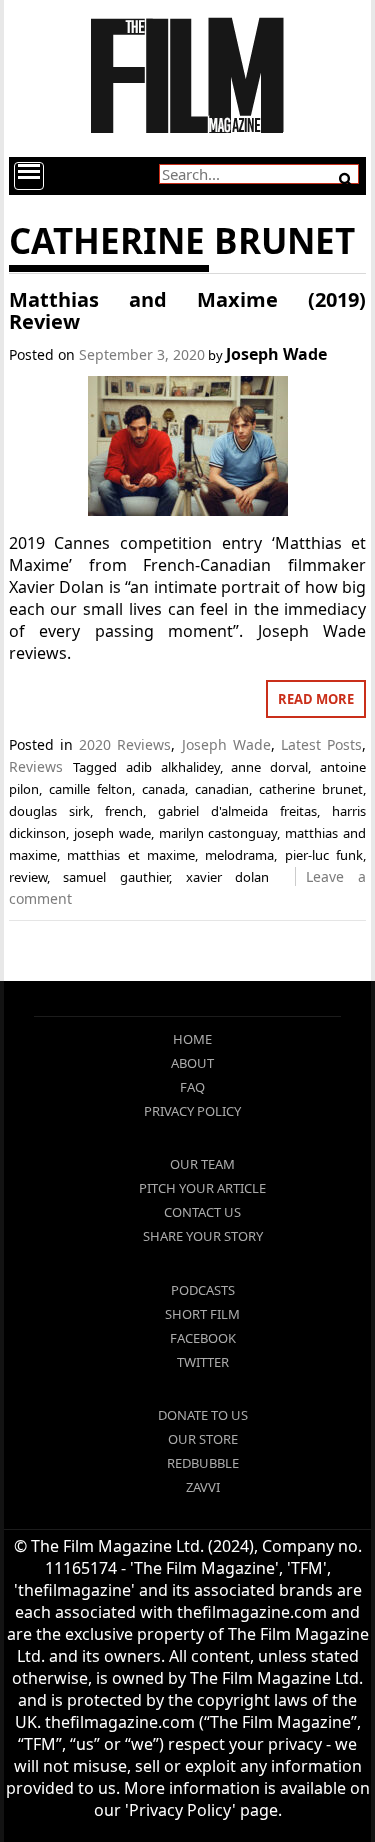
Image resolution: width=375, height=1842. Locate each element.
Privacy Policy (192, 1111)
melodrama (239, 855)
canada (163, 789)
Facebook (203, 1338)
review (28, 877)
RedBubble (203, 1463)
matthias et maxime (131, 855)
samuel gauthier (116, 877)
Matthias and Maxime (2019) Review (188, 310)
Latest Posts (321, 744)
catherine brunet (311, 789)
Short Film (202, 1314)
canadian (222, 789)
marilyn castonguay (218, 833)
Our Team (202, 1164)
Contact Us (202, 1212)
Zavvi (203, 1487)
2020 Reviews (125, 744)
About (192, 1063)
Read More (316, 699)
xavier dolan (228, 877)
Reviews (36, 766)
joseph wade (112, 833)
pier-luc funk (324, 855)
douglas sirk (49, 811)
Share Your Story (203, 1236)
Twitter (203, 1362)
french (124, 811)
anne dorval (269, 767)
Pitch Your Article (202, 1188)
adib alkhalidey (173, 767)
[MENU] (29, 176)
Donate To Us (203, 1415)
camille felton (90, 789)
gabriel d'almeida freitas (237, 811)
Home (192, 1039)
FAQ (192, 1087)
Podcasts (203, 1290)
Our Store (203, 1439)
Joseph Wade (276, 354)
